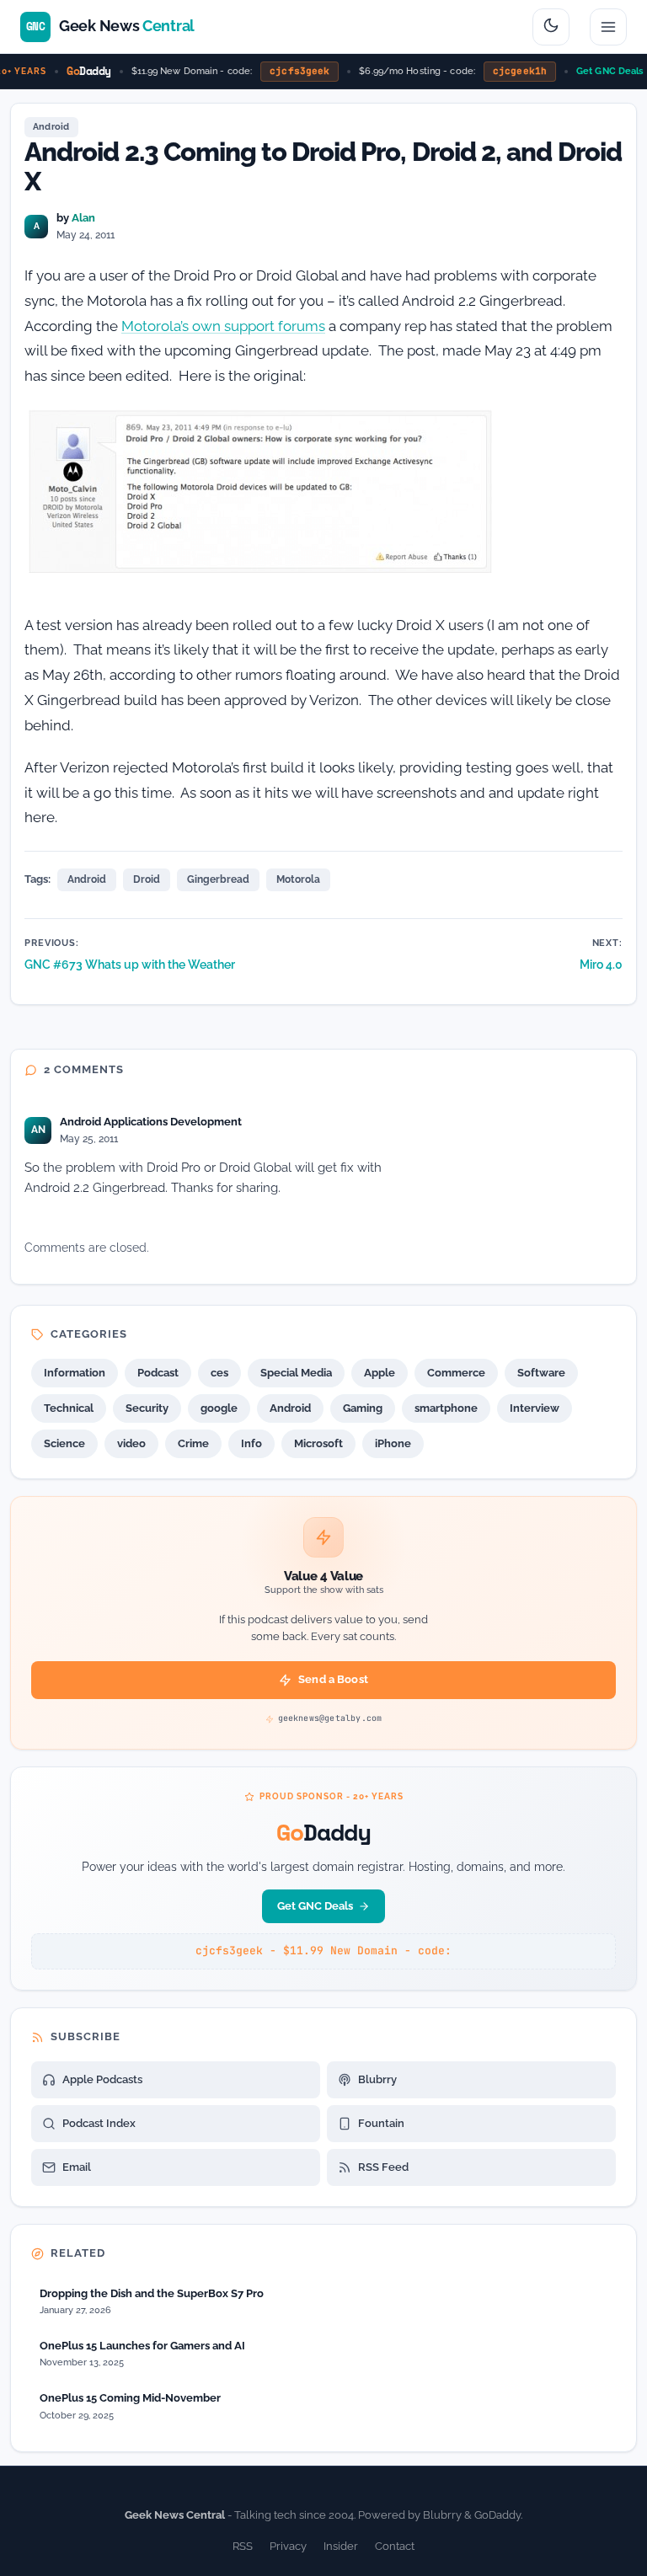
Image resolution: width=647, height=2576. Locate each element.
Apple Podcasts (102, 2079)
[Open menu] (608, 27)
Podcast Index (99, 2123)
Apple (380, 1373)
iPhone (393, 1443)
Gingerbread (218, 879)
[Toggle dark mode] (551, 27)
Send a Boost (333, 1679)
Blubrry (377, 2079)
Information (75, 1373)
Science (64, 1443)
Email (77, 2167)
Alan (83, 218)
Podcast (158, 1373)
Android (51, 127)
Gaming (363, 1408)
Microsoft (318, 1443)
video (131, 1443)
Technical (69, 1408)
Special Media (296, 1373)
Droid (147, 879)
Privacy (288, 2546)
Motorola (298, 879)
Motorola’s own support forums (223, 326)
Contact (395, 2546)
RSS (243, 2546)
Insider (341, 2546)
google (219, 1408)
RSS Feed (383, 2167)
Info (251, 1443)
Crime (193, 1443)
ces (219, 1373)
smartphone (446, 1408)
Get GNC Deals (599, 71)
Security (147, 1408)
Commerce (456, 1373)
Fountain (381, 2123)
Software (541, 1373)
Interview (535, 1408)
